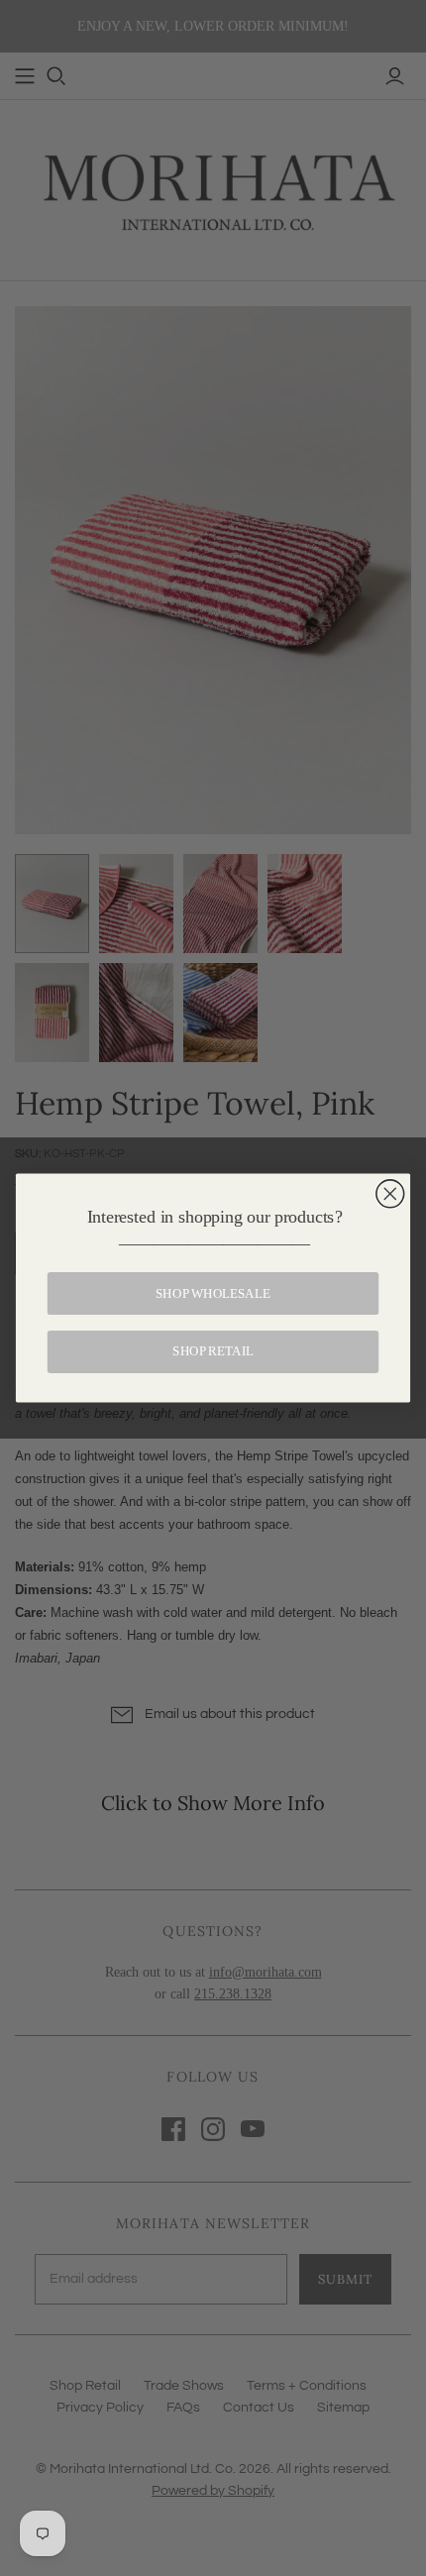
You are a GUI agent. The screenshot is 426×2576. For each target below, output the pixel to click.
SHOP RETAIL (213, 1351)
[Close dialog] (390, 1194)
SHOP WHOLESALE (213, 1293)
